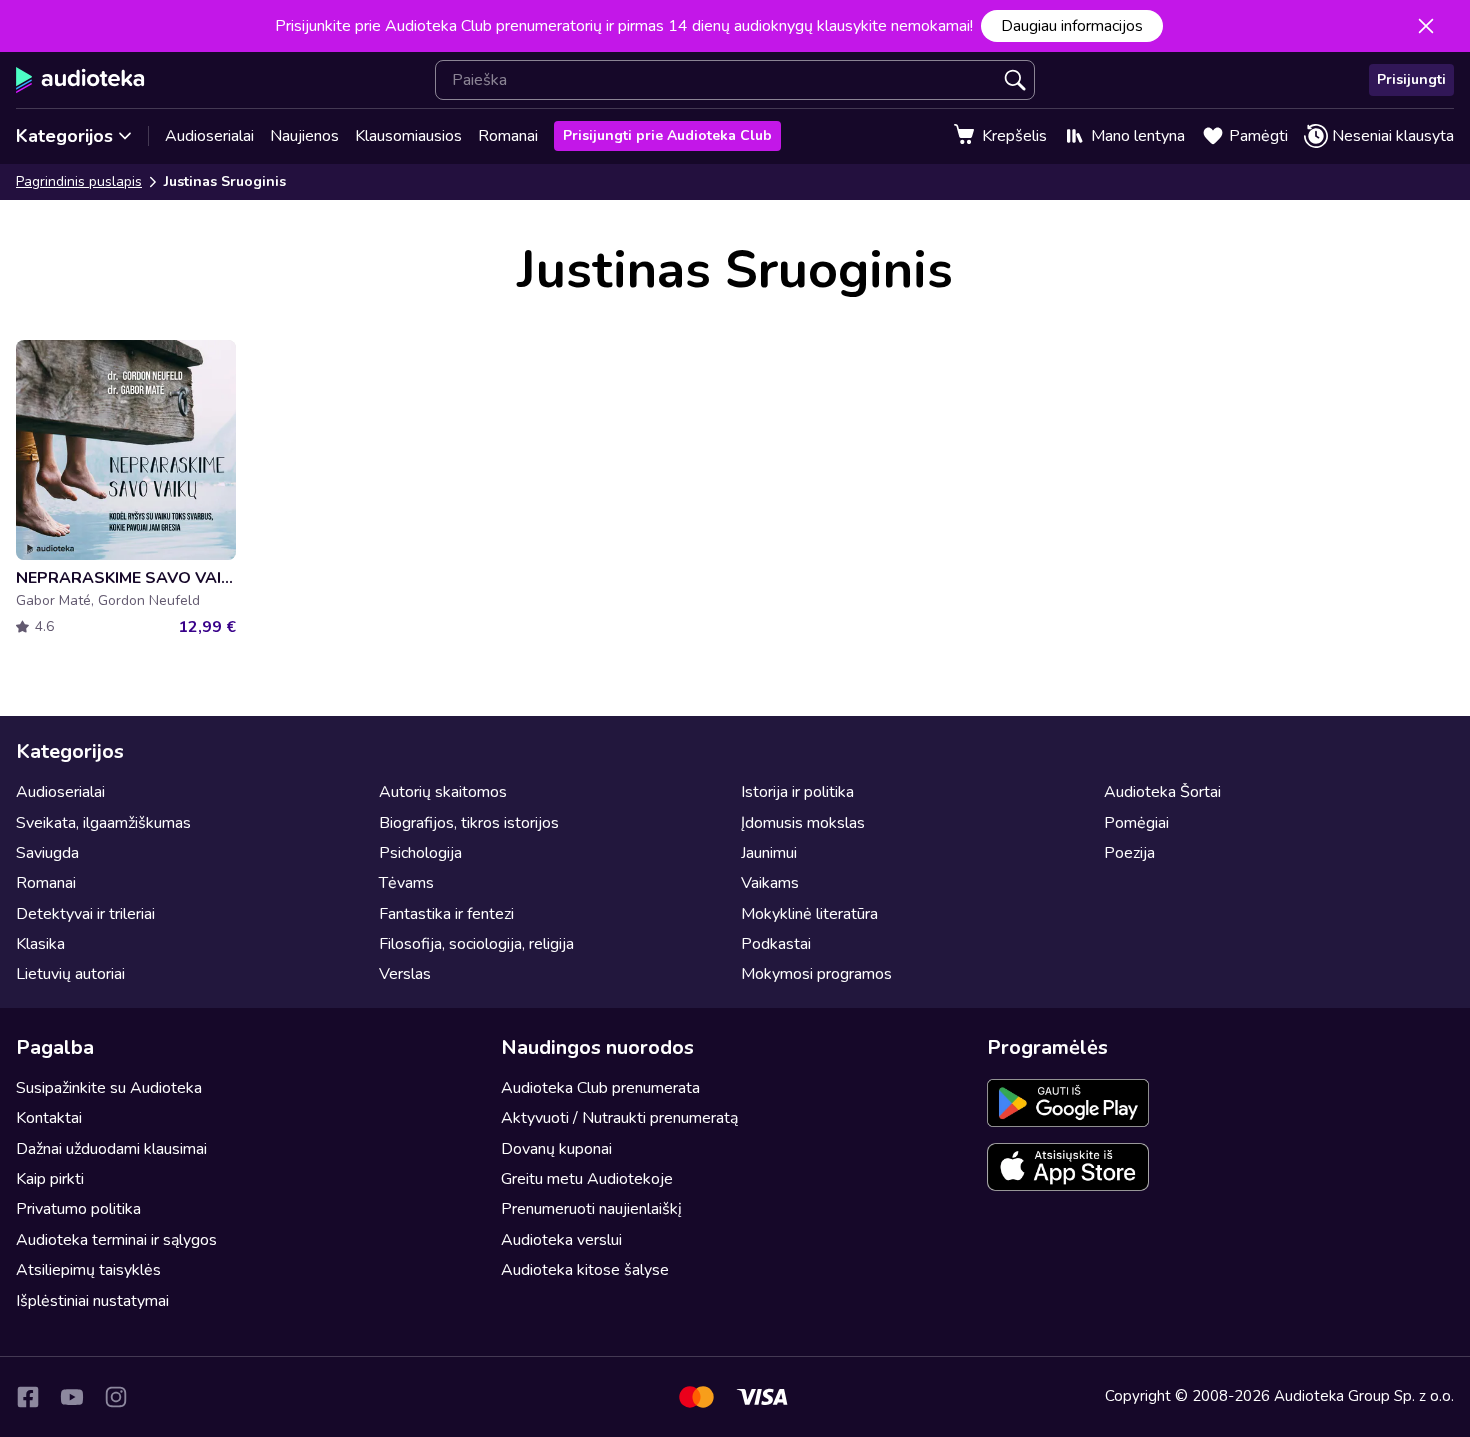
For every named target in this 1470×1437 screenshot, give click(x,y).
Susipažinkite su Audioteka (109, 1088)
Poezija (1129, 853)
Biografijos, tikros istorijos (469, 823)
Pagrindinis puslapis (79, 181)
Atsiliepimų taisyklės (88, 1270)
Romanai (508, 136)
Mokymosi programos (816, 974)
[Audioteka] (80, 80)
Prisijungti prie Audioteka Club (667, 135)
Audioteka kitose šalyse (585, 1270)
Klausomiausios (408, 136)
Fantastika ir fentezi (446, 914)
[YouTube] (72, 1397)
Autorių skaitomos (443, 792)
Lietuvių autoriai (70, 974)
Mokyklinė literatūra (809, 914)
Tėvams (406, 883)
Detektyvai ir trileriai (85, 914)
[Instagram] (116, 1397)
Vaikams (770, 883)
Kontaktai (49, 1118)
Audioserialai (209, 136)
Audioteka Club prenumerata (600, 1088)
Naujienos (304, 136)
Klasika (40, 944)
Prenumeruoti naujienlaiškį (591, 1209)
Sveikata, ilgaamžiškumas (103, 823)
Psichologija (420, 853)
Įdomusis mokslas (803, 823)
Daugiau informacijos (1072, 26)
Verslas (405, 974)
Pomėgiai (1136, 823)
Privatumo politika (78, 1209)
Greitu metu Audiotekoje (587, 1179)
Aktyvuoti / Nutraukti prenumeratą (619, 1118)
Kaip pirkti (50, 1179)
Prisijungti (1411, 79)
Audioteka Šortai (1162, 792)
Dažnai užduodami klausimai (111, 1149)
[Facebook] (28, 1397)
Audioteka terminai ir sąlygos (116, 1240)
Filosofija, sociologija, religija (476, 944)
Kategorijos (64, 136)
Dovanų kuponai (556, 1149)
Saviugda (47, 853)
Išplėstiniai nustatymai (92, 1301)
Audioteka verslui (561, 1240)
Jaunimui (769, 853)
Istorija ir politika (797, 792)
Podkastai (776, 944)
